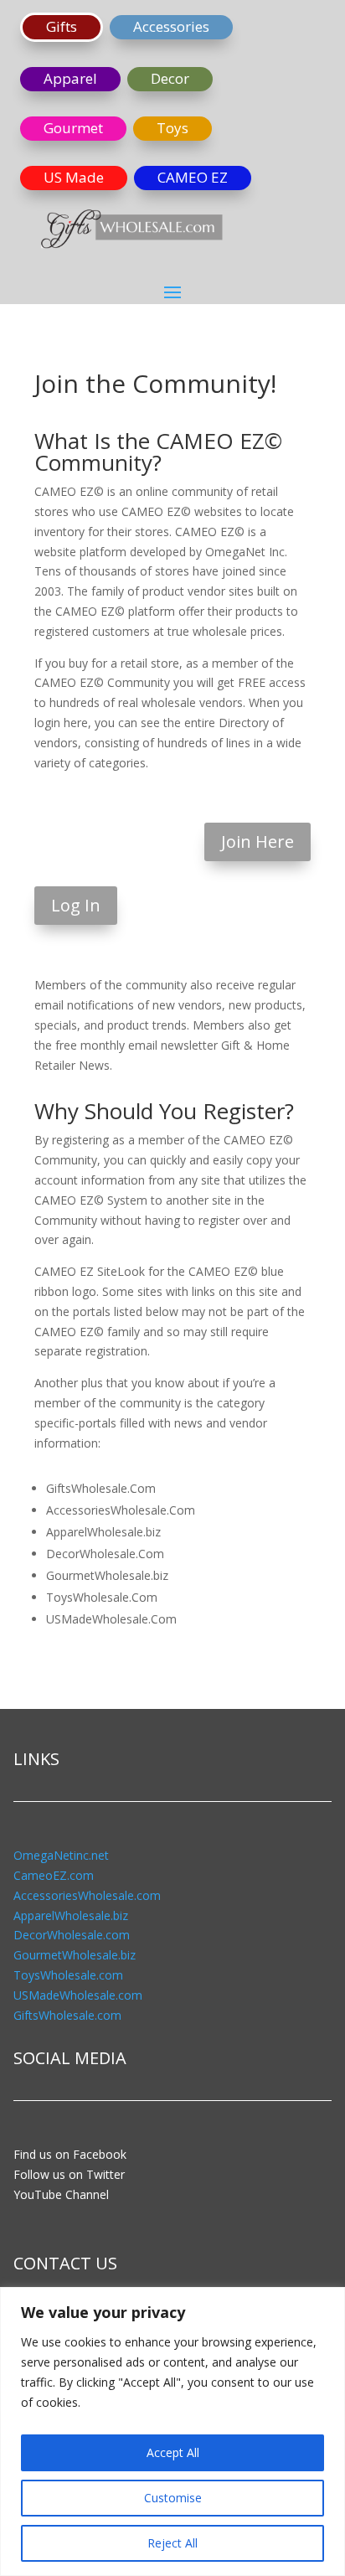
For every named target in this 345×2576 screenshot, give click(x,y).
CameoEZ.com (54, 1875)
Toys (172, 128)
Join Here (257, 841)
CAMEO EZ (193, 177)
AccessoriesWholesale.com (87, 1895)
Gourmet (73, 128)
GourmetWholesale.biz (75, 1955)
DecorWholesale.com (72, 1935)
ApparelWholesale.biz (71, 1915)
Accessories (171, 26)
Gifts (62, 26)
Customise (173, 2498)
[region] (172, 2431)
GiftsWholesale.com (67, 2015)
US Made (74, 177)
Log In (76, 905)
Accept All (173, 2452)
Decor (170, 78)
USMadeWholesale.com (78, 1995)
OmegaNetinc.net (61, 1855)
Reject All (172, 2543)
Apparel (70, 78)
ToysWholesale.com (68, 1975)
